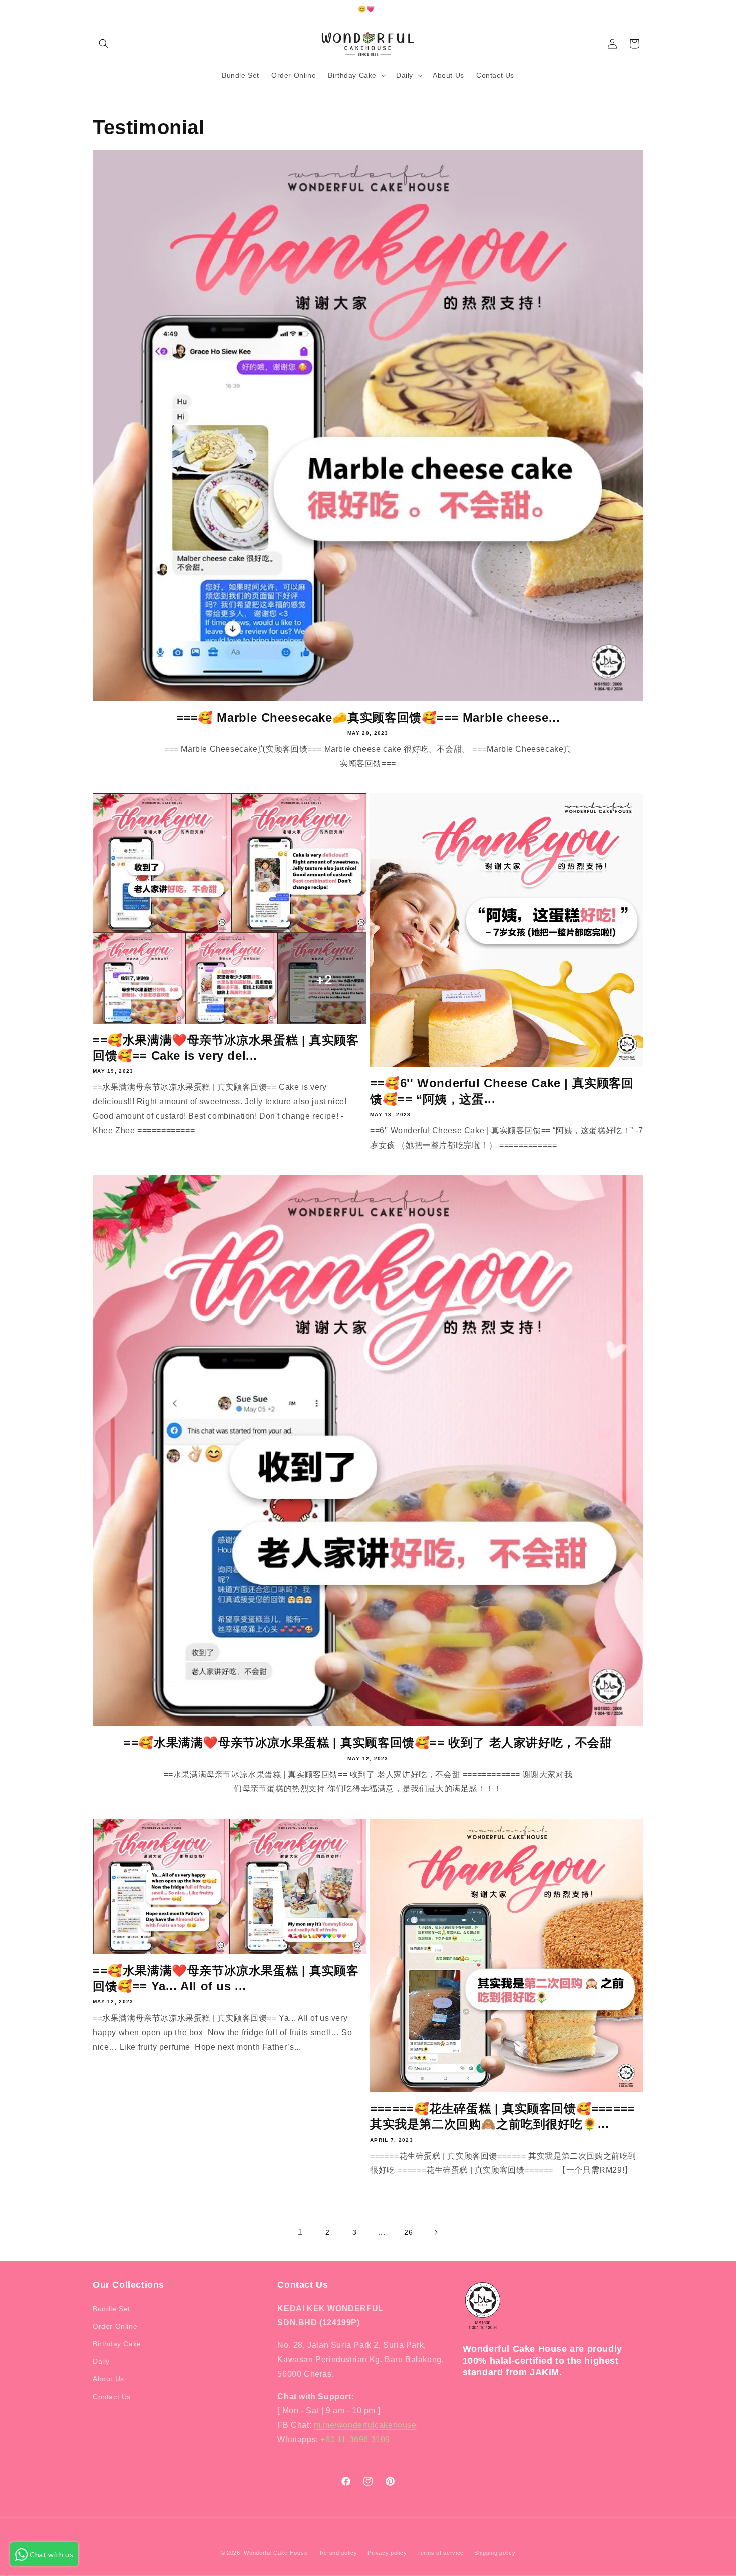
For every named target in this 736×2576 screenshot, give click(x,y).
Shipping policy (495, 2553)
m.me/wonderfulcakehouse (365, 2425)
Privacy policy (387, 2553)
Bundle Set (111, 2309)
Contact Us (112, 2397)
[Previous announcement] (96, 10)
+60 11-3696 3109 (355, 2440)
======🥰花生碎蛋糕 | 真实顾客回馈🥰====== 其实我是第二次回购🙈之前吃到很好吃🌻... (503, 2116)
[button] (104, 44)
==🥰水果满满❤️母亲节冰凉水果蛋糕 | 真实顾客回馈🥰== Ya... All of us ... (226, 1978)
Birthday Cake (117, 2344)
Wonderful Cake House (276, 2553)
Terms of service (440, 2553)
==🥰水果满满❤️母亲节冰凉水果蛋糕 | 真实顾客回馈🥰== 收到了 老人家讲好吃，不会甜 (368, 1742)
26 (408, 2232)
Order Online (115, 2326)
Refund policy (339, 2553)
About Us (108, 2379)
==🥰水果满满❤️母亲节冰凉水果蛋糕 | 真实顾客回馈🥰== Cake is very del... (226, 1048)
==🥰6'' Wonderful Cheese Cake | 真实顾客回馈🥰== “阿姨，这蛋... (502, 1091)
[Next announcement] (640, 10)
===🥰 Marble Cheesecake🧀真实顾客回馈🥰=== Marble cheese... (368, 718)
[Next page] (436, 2232)
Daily (101, 2361)
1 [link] (300, 2232)
